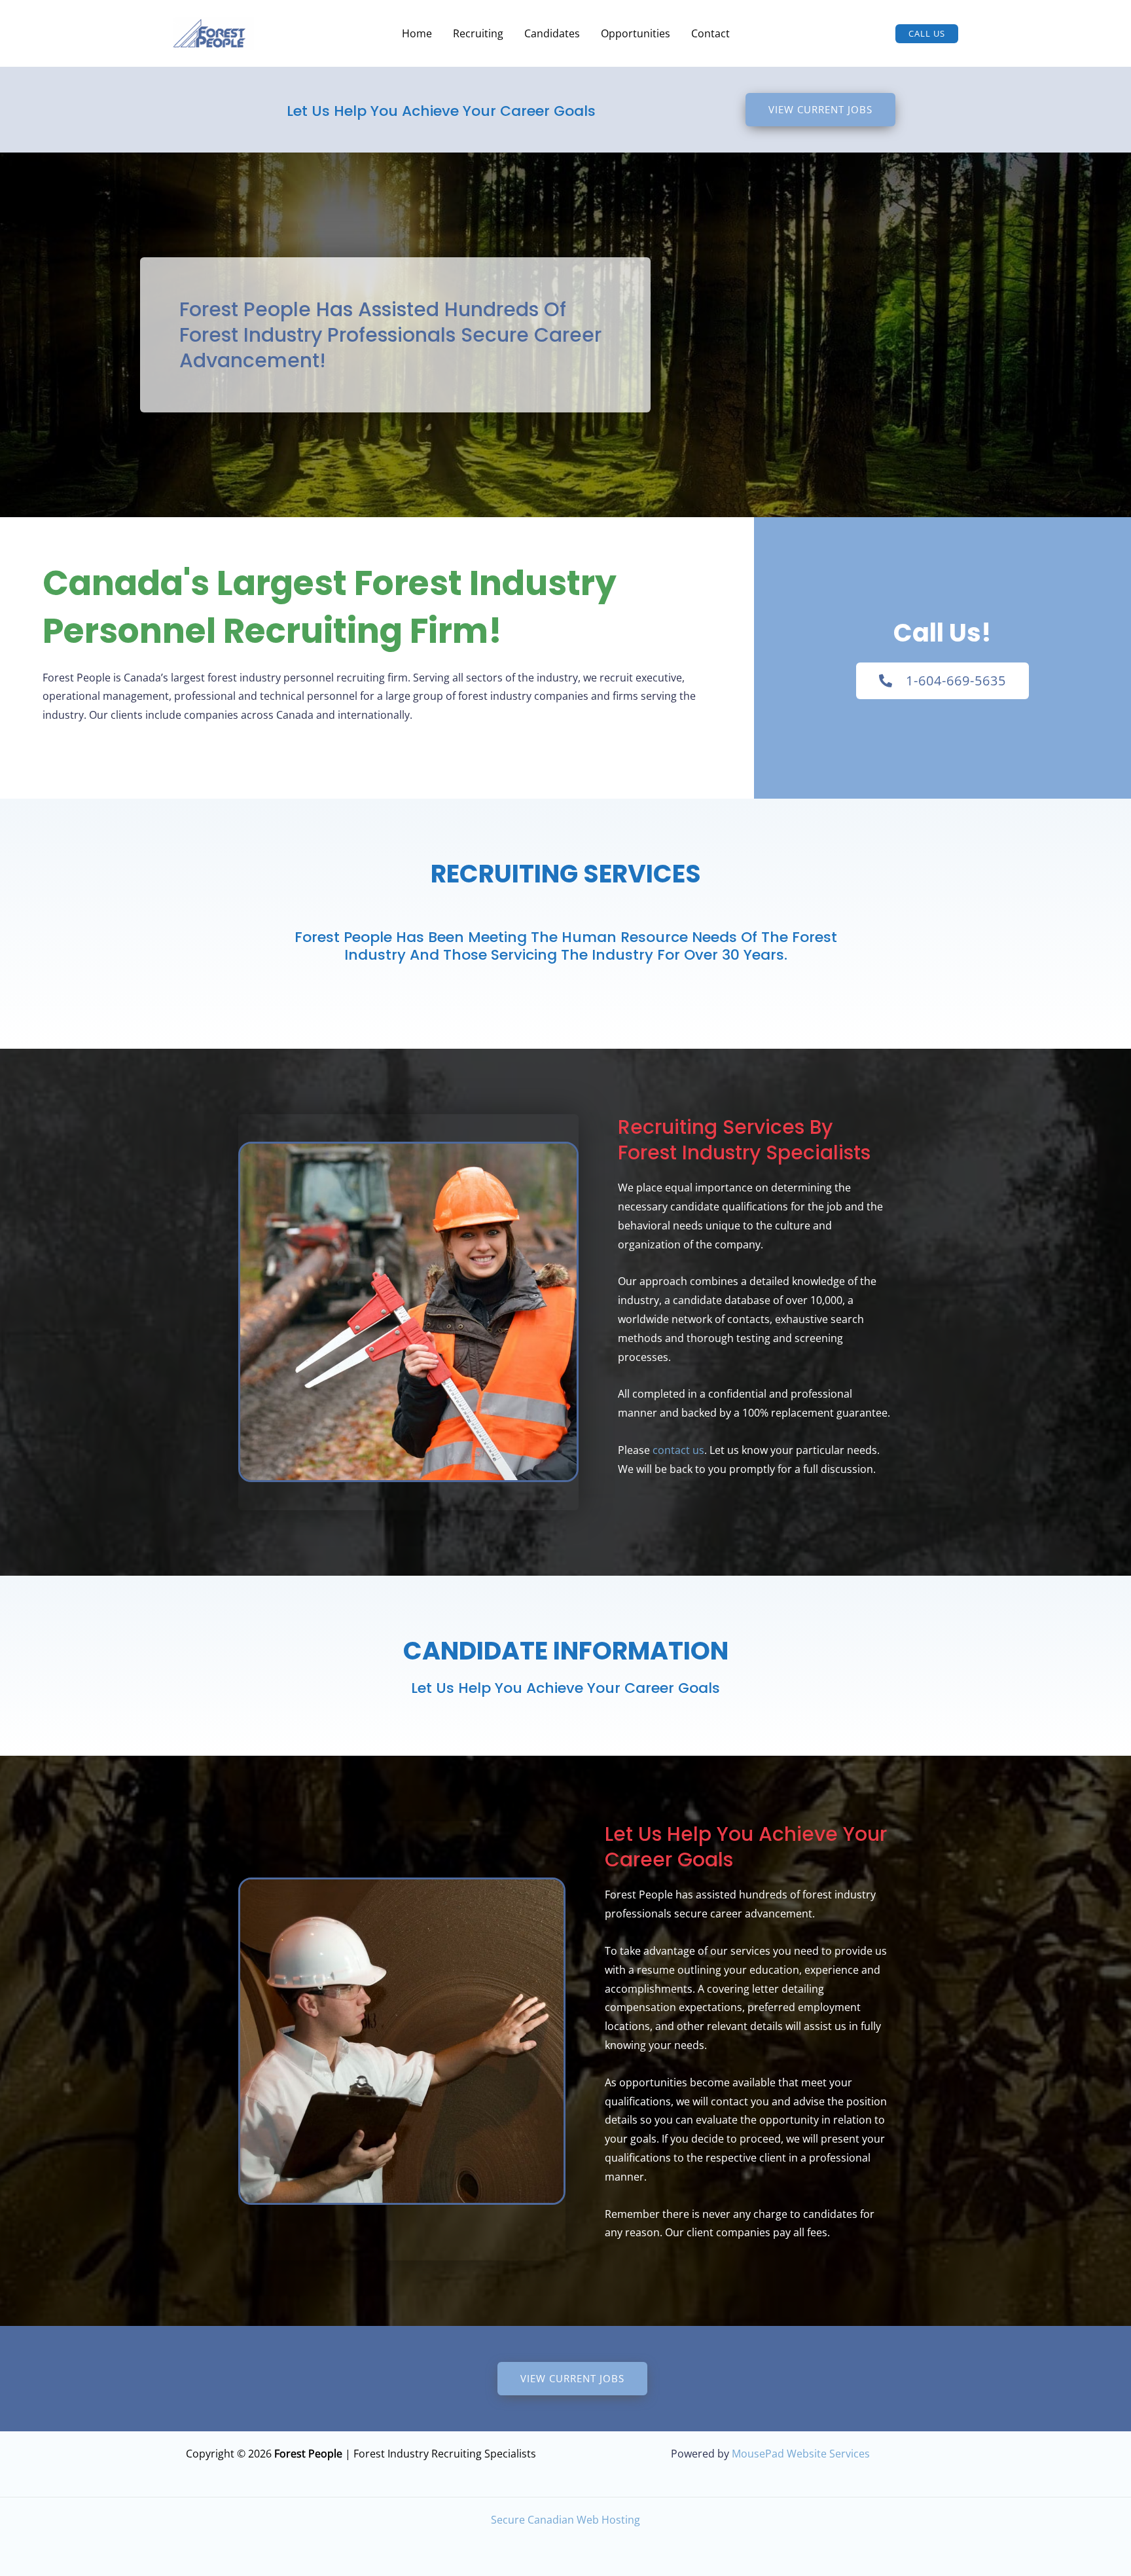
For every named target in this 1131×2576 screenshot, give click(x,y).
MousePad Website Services (801, 2454)
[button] (927, 34)
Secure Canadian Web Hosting (565, 2520)
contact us (678, 1450)
